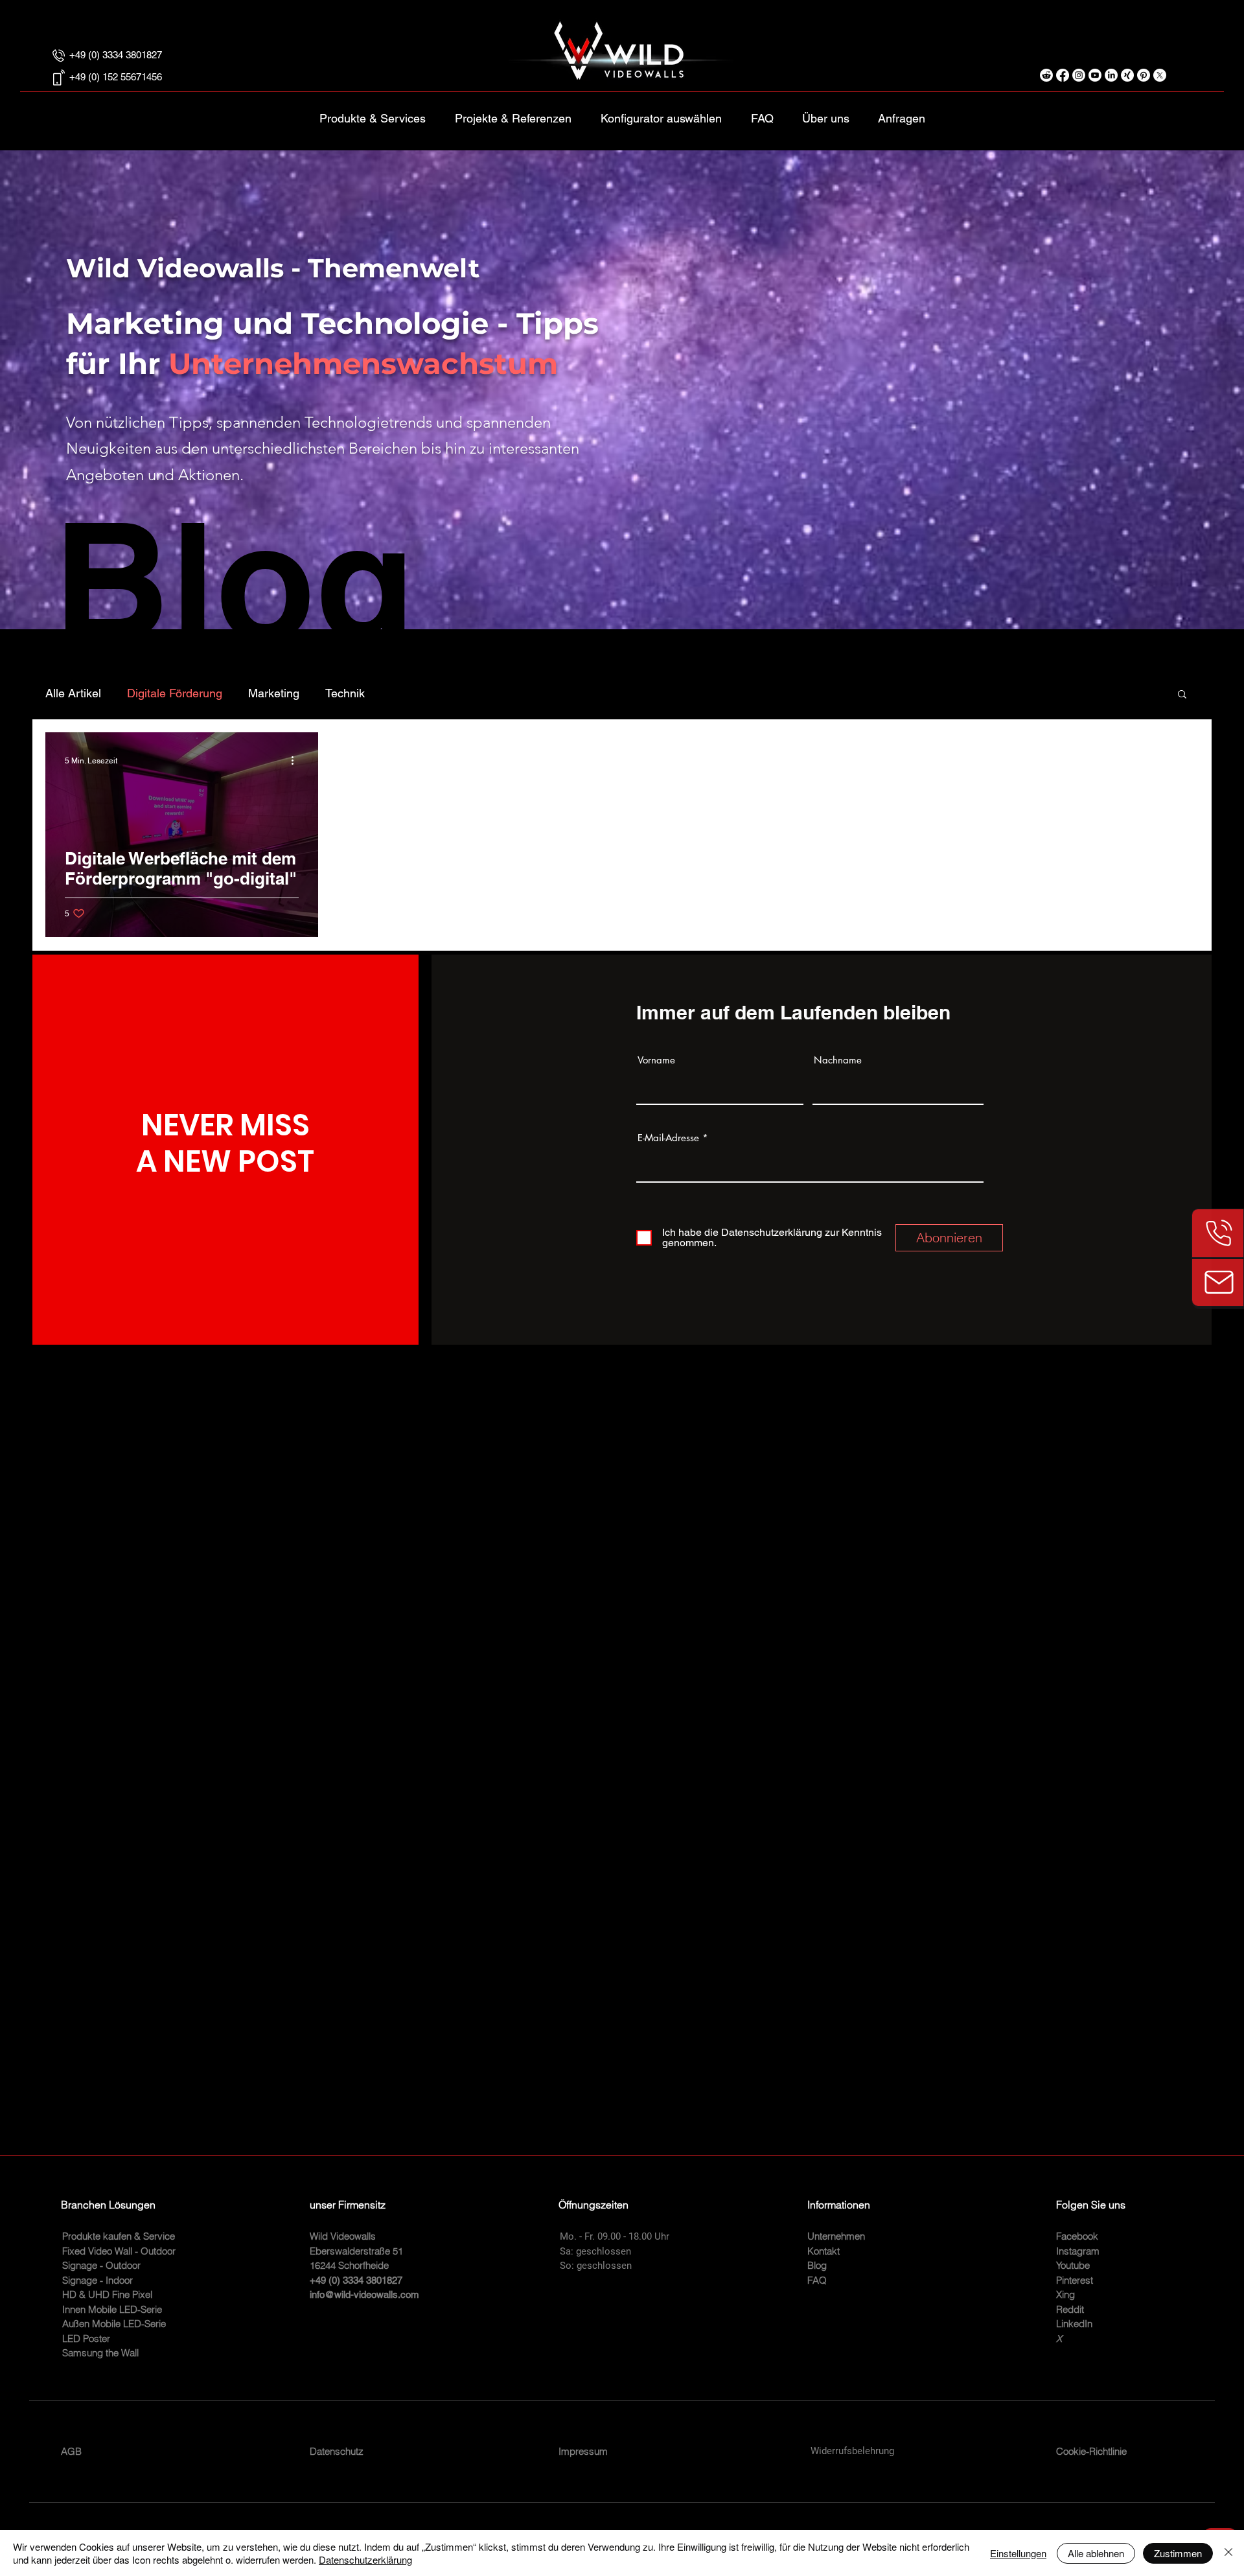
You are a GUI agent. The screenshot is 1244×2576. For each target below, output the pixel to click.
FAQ (817, 2280)
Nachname (838, 1060)
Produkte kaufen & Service (119, 2236)
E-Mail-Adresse (668, 1138)
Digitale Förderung (175, 693)
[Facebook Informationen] (1063, 75)
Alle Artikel (73, 693)
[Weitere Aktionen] (297, 761)
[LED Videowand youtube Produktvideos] (1095, 75)
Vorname (656, 1060)
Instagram (1078, 2251)
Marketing (274, 693)
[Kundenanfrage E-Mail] (1218, 1282)
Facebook (1077, 2236)
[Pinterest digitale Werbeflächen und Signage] (1144, 75)
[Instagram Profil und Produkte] (1079, 75)
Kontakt (824, 2251)
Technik (345, 693)
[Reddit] (1046, 75)
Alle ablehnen (1096, 2553)
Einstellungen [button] (1018, 2553)
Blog (817, 2265)
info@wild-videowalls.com (364, 2294)
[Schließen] (1228, 2553)
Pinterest (1075, 2280)
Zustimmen (1178, 2553)
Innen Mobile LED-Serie (112, 2309)
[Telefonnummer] (1218, 1233)
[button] (661, 113)
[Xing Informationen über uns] (1127, 75)
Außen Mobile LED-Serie (114, 2324)
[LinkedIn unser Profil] (1111, 75)
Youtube (1073, 2265)
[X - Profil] (1160, 75)
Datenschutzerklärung (365, 2559)
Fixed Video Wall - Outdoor (119, 2251)
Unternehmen (836, 2236)
